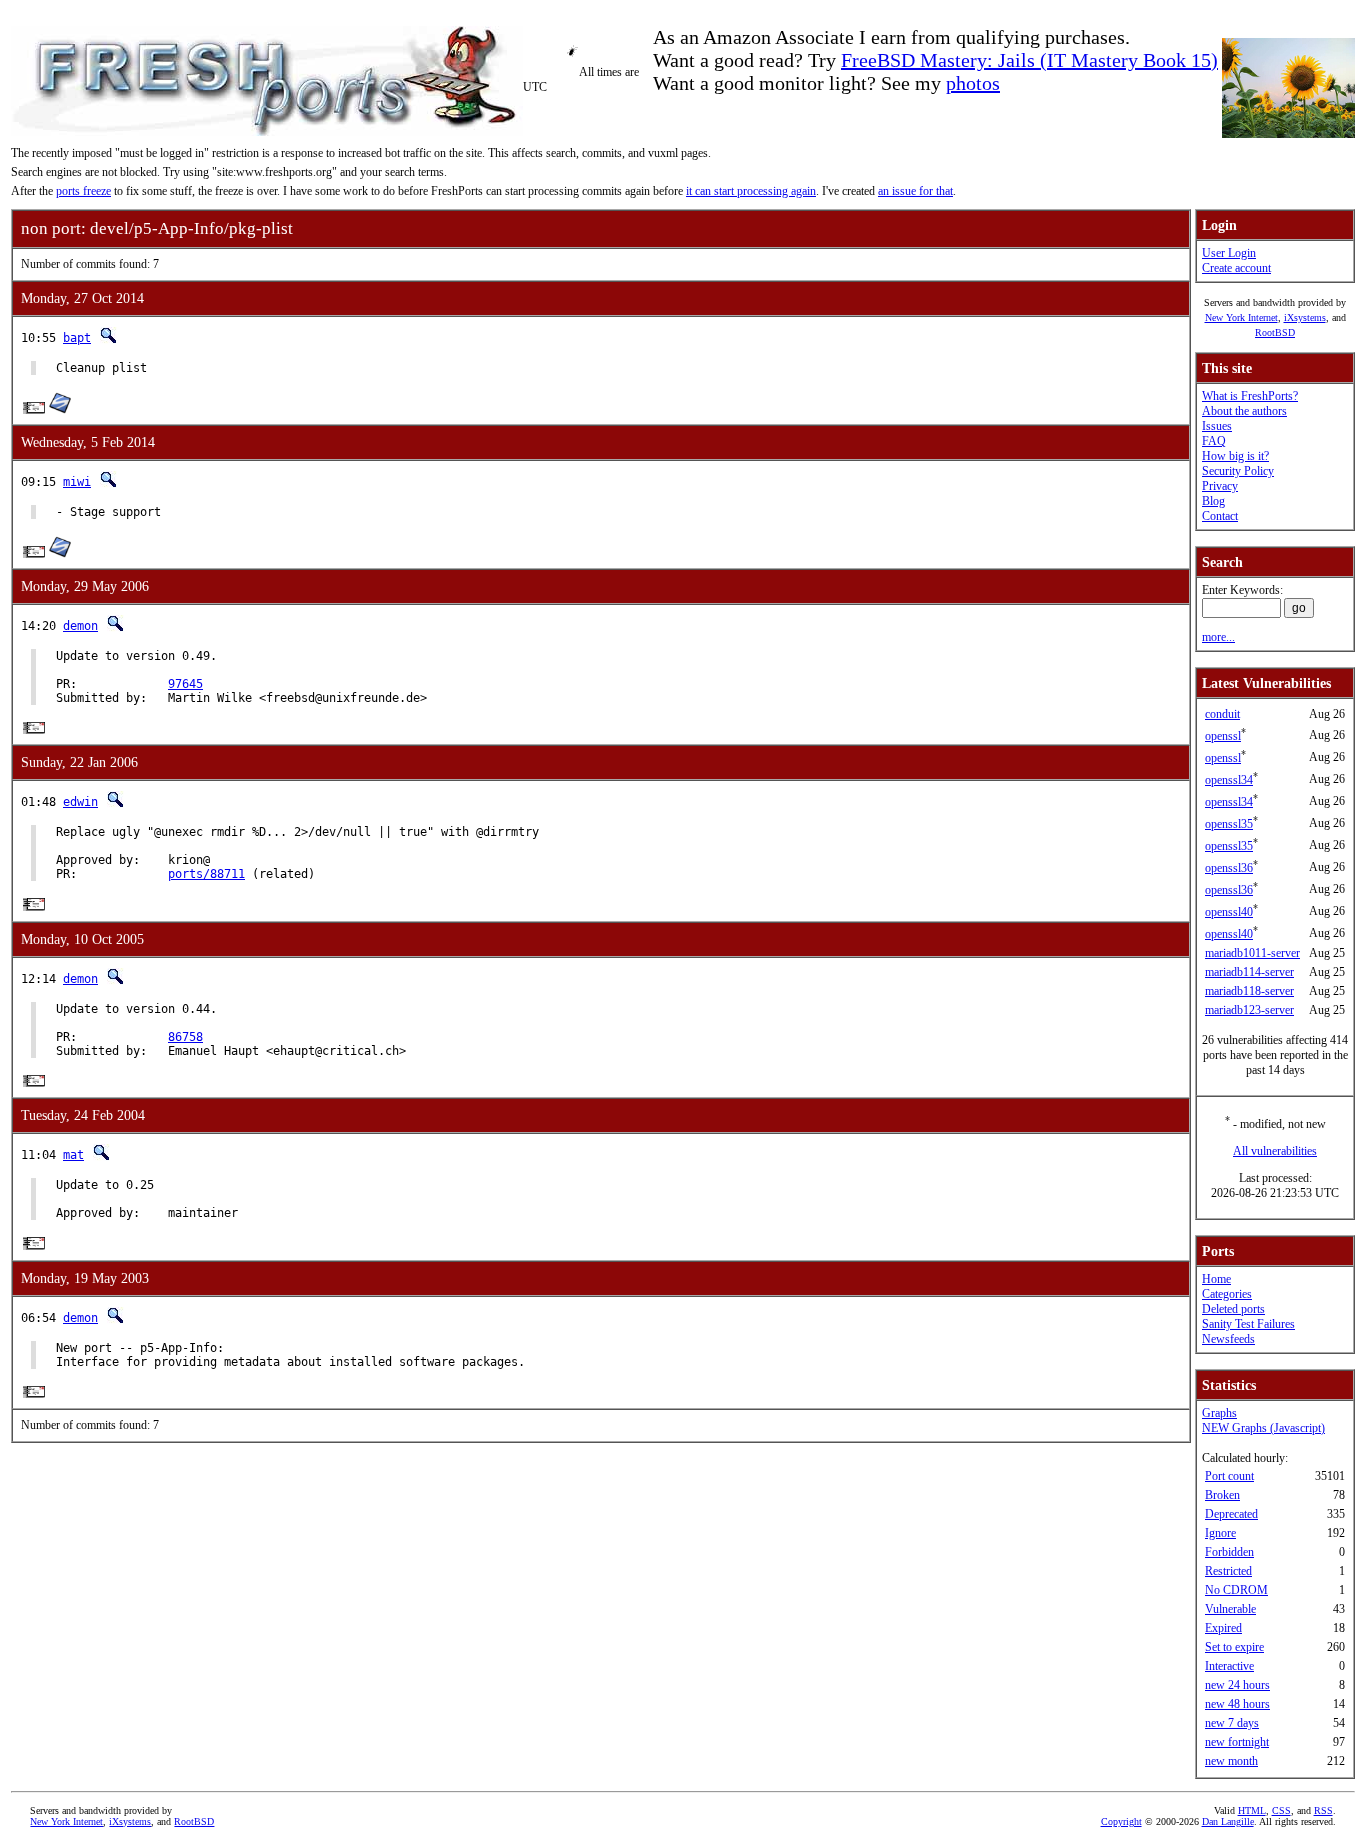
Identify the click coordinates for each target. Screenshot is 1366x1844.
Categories (1227, 1294)
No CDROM (1236, 1590)
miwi (77, 482)
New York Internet (1241, 317)
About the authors (1244, 411)
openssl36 (1229, 868)
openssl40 (1229, 912)
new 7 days (1232, 1723)
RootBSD (1275, 332)
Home (1216, 1279)
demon (80, 626)
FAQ (1214, 441)
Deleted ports (1233, 1309)
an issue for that (915, 191)
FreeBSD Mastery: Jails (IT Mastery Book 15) (1029, 60)
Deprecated (1231, 1514)
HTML (1252, 1810)
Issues (1217, 426)
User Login (1229, 253)
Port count (1229, 1476)
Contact (1220, 516)
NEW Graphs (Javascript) (1263, 1428)
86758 (185, 1037)
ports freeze (83, 191)
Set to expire (1234, 1647)
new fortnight (1237, 1742)
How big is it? (1235, 456)
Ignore (1220, 1533)
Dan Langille (1228, 1821)
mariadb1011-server (1252, 953)
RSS (1323, 1810)
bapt (77, 338)
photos (973, 83)
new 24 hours (1237, 1685)
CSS (1281, 1810)
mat (73, 1155)
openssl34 (1229, 780)
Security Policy (1238, 471)
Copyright (1121, 1821)
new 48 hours (1237, 1704)
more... (1218, 637)
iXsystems (1305, 317)
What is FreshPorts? (1250, 396)
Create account (1236, 268)
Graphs (1219, 1413)
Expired (1223, 1628)
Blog (1213, 501)
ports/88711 (206, 874)
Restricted (1228, 1571)
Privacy (1220, 486)
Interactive (1229, 1666)
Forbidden (1229, 1552)
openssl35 (1229, 824)
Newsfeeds (1228, 1339)
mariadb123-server (1249, 1010)
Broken (1222, 1495)
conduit (1222, 714)
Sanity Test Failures (1248, 1324)
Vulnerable (1230, 1609)
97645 (185, 684)
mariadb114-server (1249, 972)
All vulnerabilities (1275, 1151)
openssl (1223, 736)
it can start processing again (751, 191)
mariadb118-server (1249, 991)
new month (1231, 1761)
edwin (80, 802)
